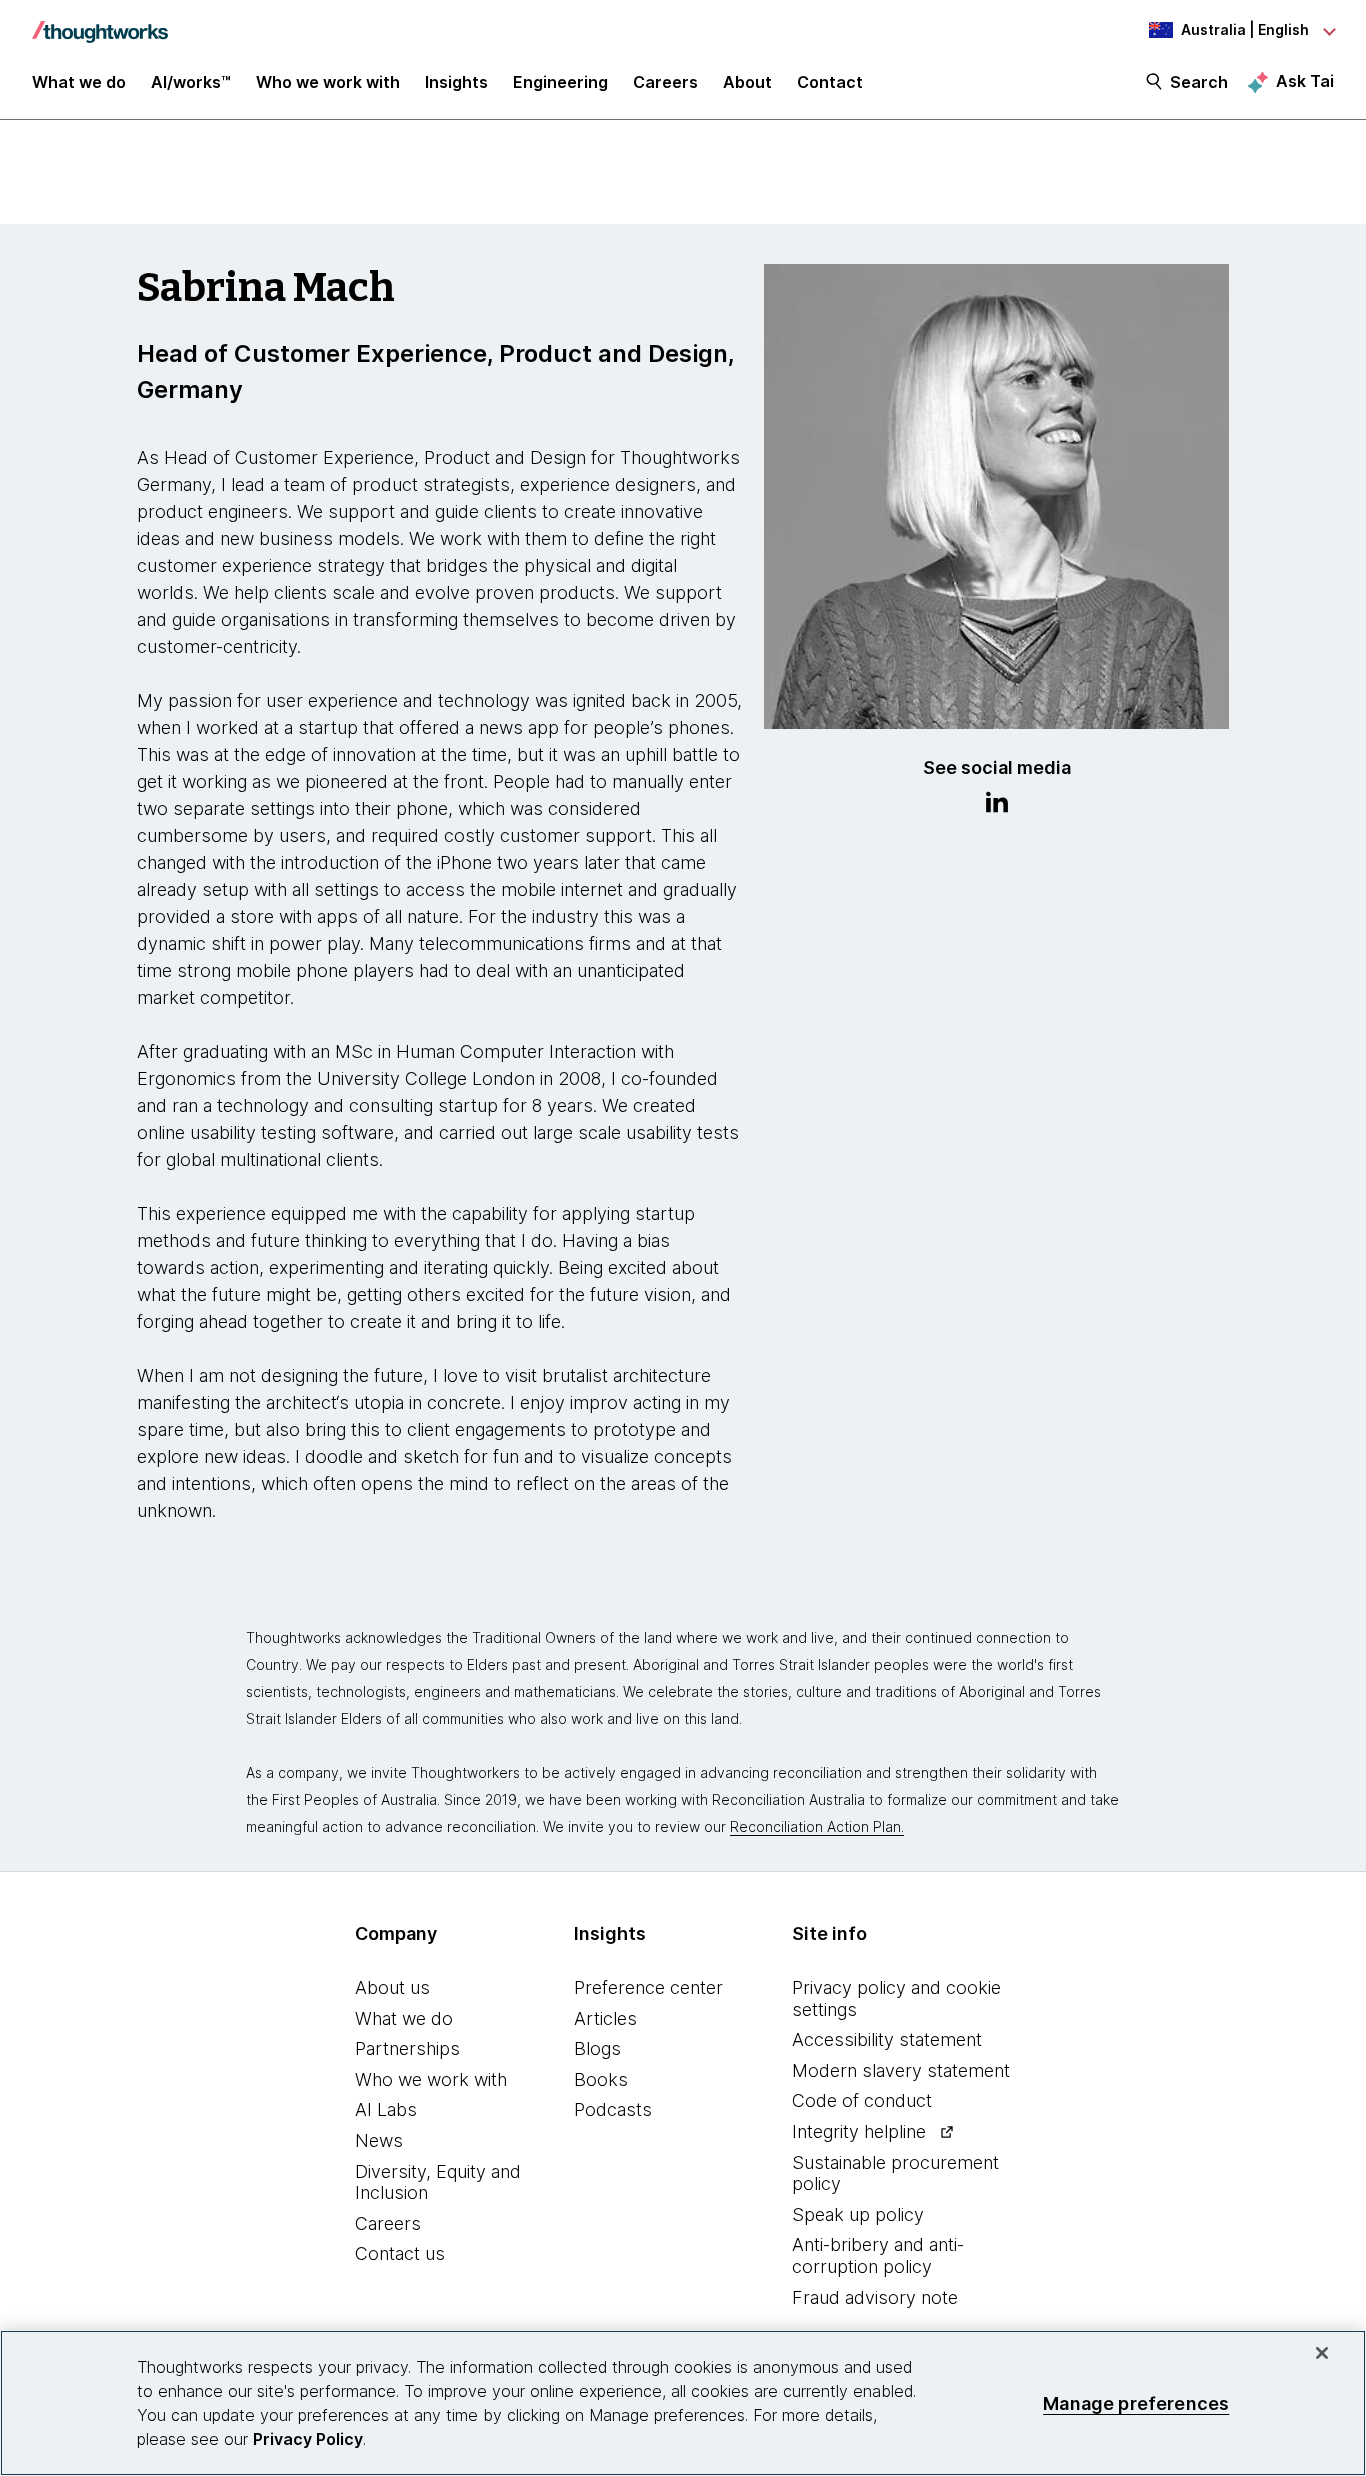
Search (1199, 82)
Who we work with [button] (328, 82)
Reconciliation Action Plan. (817, 1826)
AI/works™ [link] (191, 82)
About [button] (747, 82)
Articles (605, 2018)
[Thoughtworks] (100, 22)
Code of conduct (862, 2100)
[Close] (1322, 2353)
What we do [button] (79, 82)
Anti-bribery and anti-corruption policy (878, 2255)
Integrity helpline (859, 2131)
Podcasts (613, 2109)
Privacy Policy (308, 2439)
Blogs (597, 2048)
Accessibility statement (887, 2039)
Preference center (648, 1987)
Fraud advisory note (875, 2297)
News (379, 2140)
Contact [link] (830, 82)
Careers (388, 2223)
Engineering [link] (560, 82)
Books (601, 2079)
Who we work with (431, 2079)
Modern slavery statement (901, 2070)
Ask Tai (1305, 81)
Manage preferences (1136, 2402)
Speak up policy (858, 2214)
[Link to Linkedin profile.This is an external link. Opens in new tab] (997, 805)
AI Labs (386, 2109)
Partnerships (407, 2048)
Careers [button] (665, 82)
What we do (404, 2018)
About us (392, 1987)
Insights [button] (456, 82)
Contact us (400, 2253)
